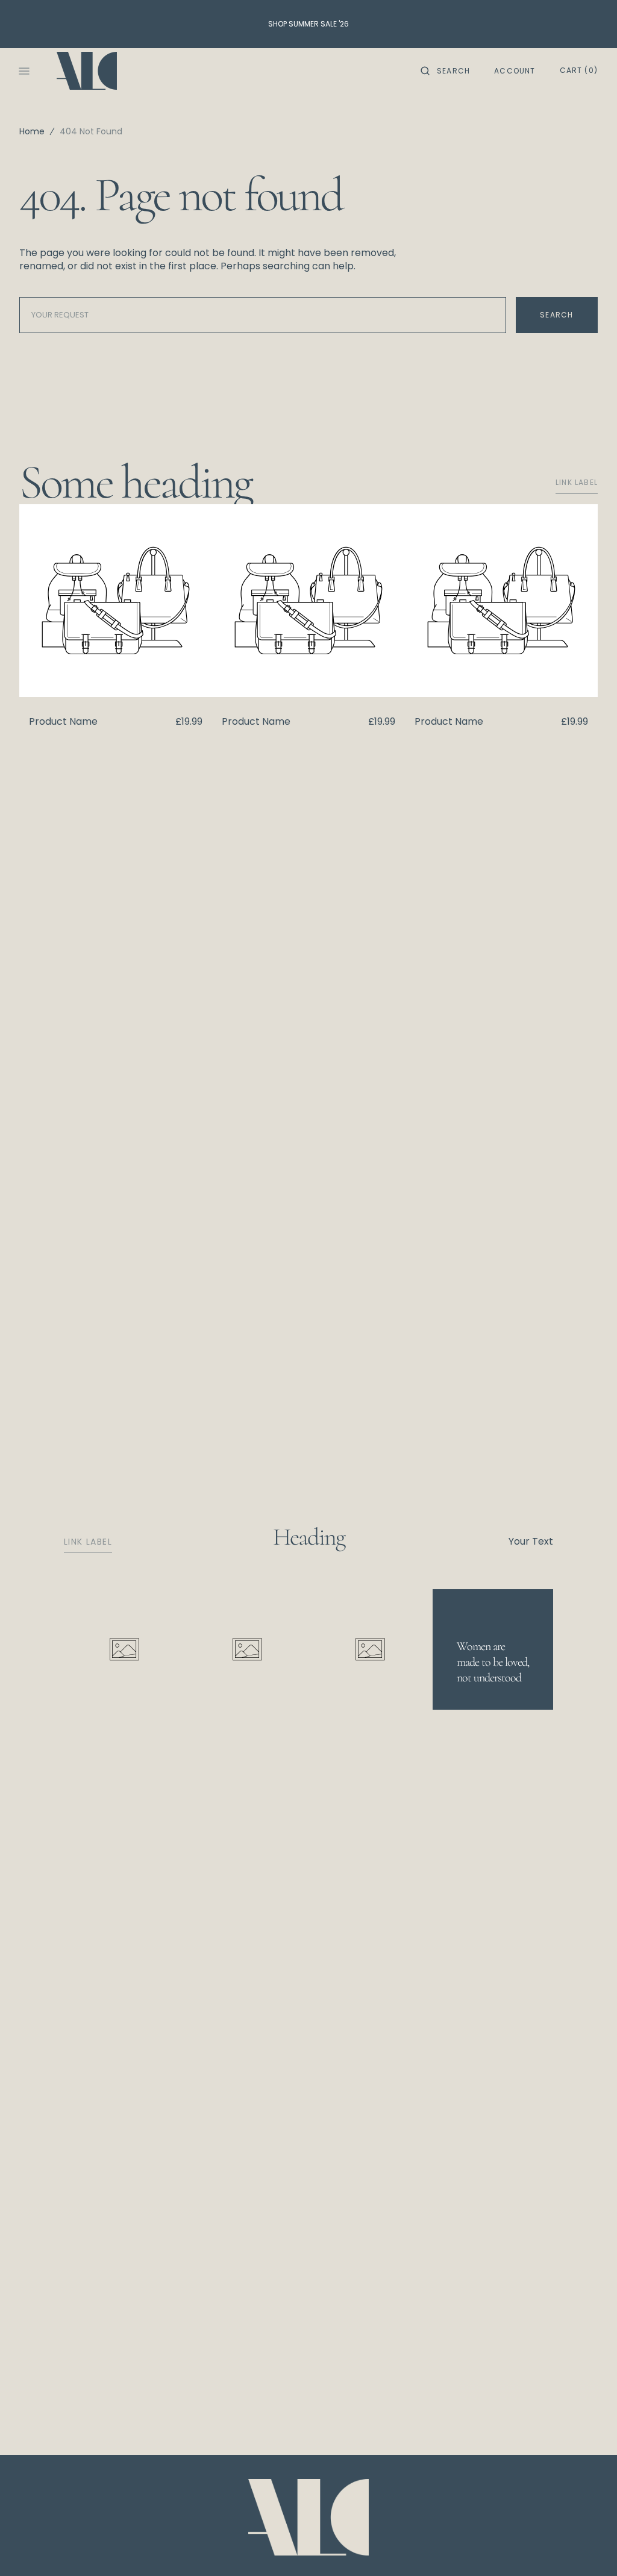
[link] (308, 2519)
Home (32, 131)
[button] (445, 71)
